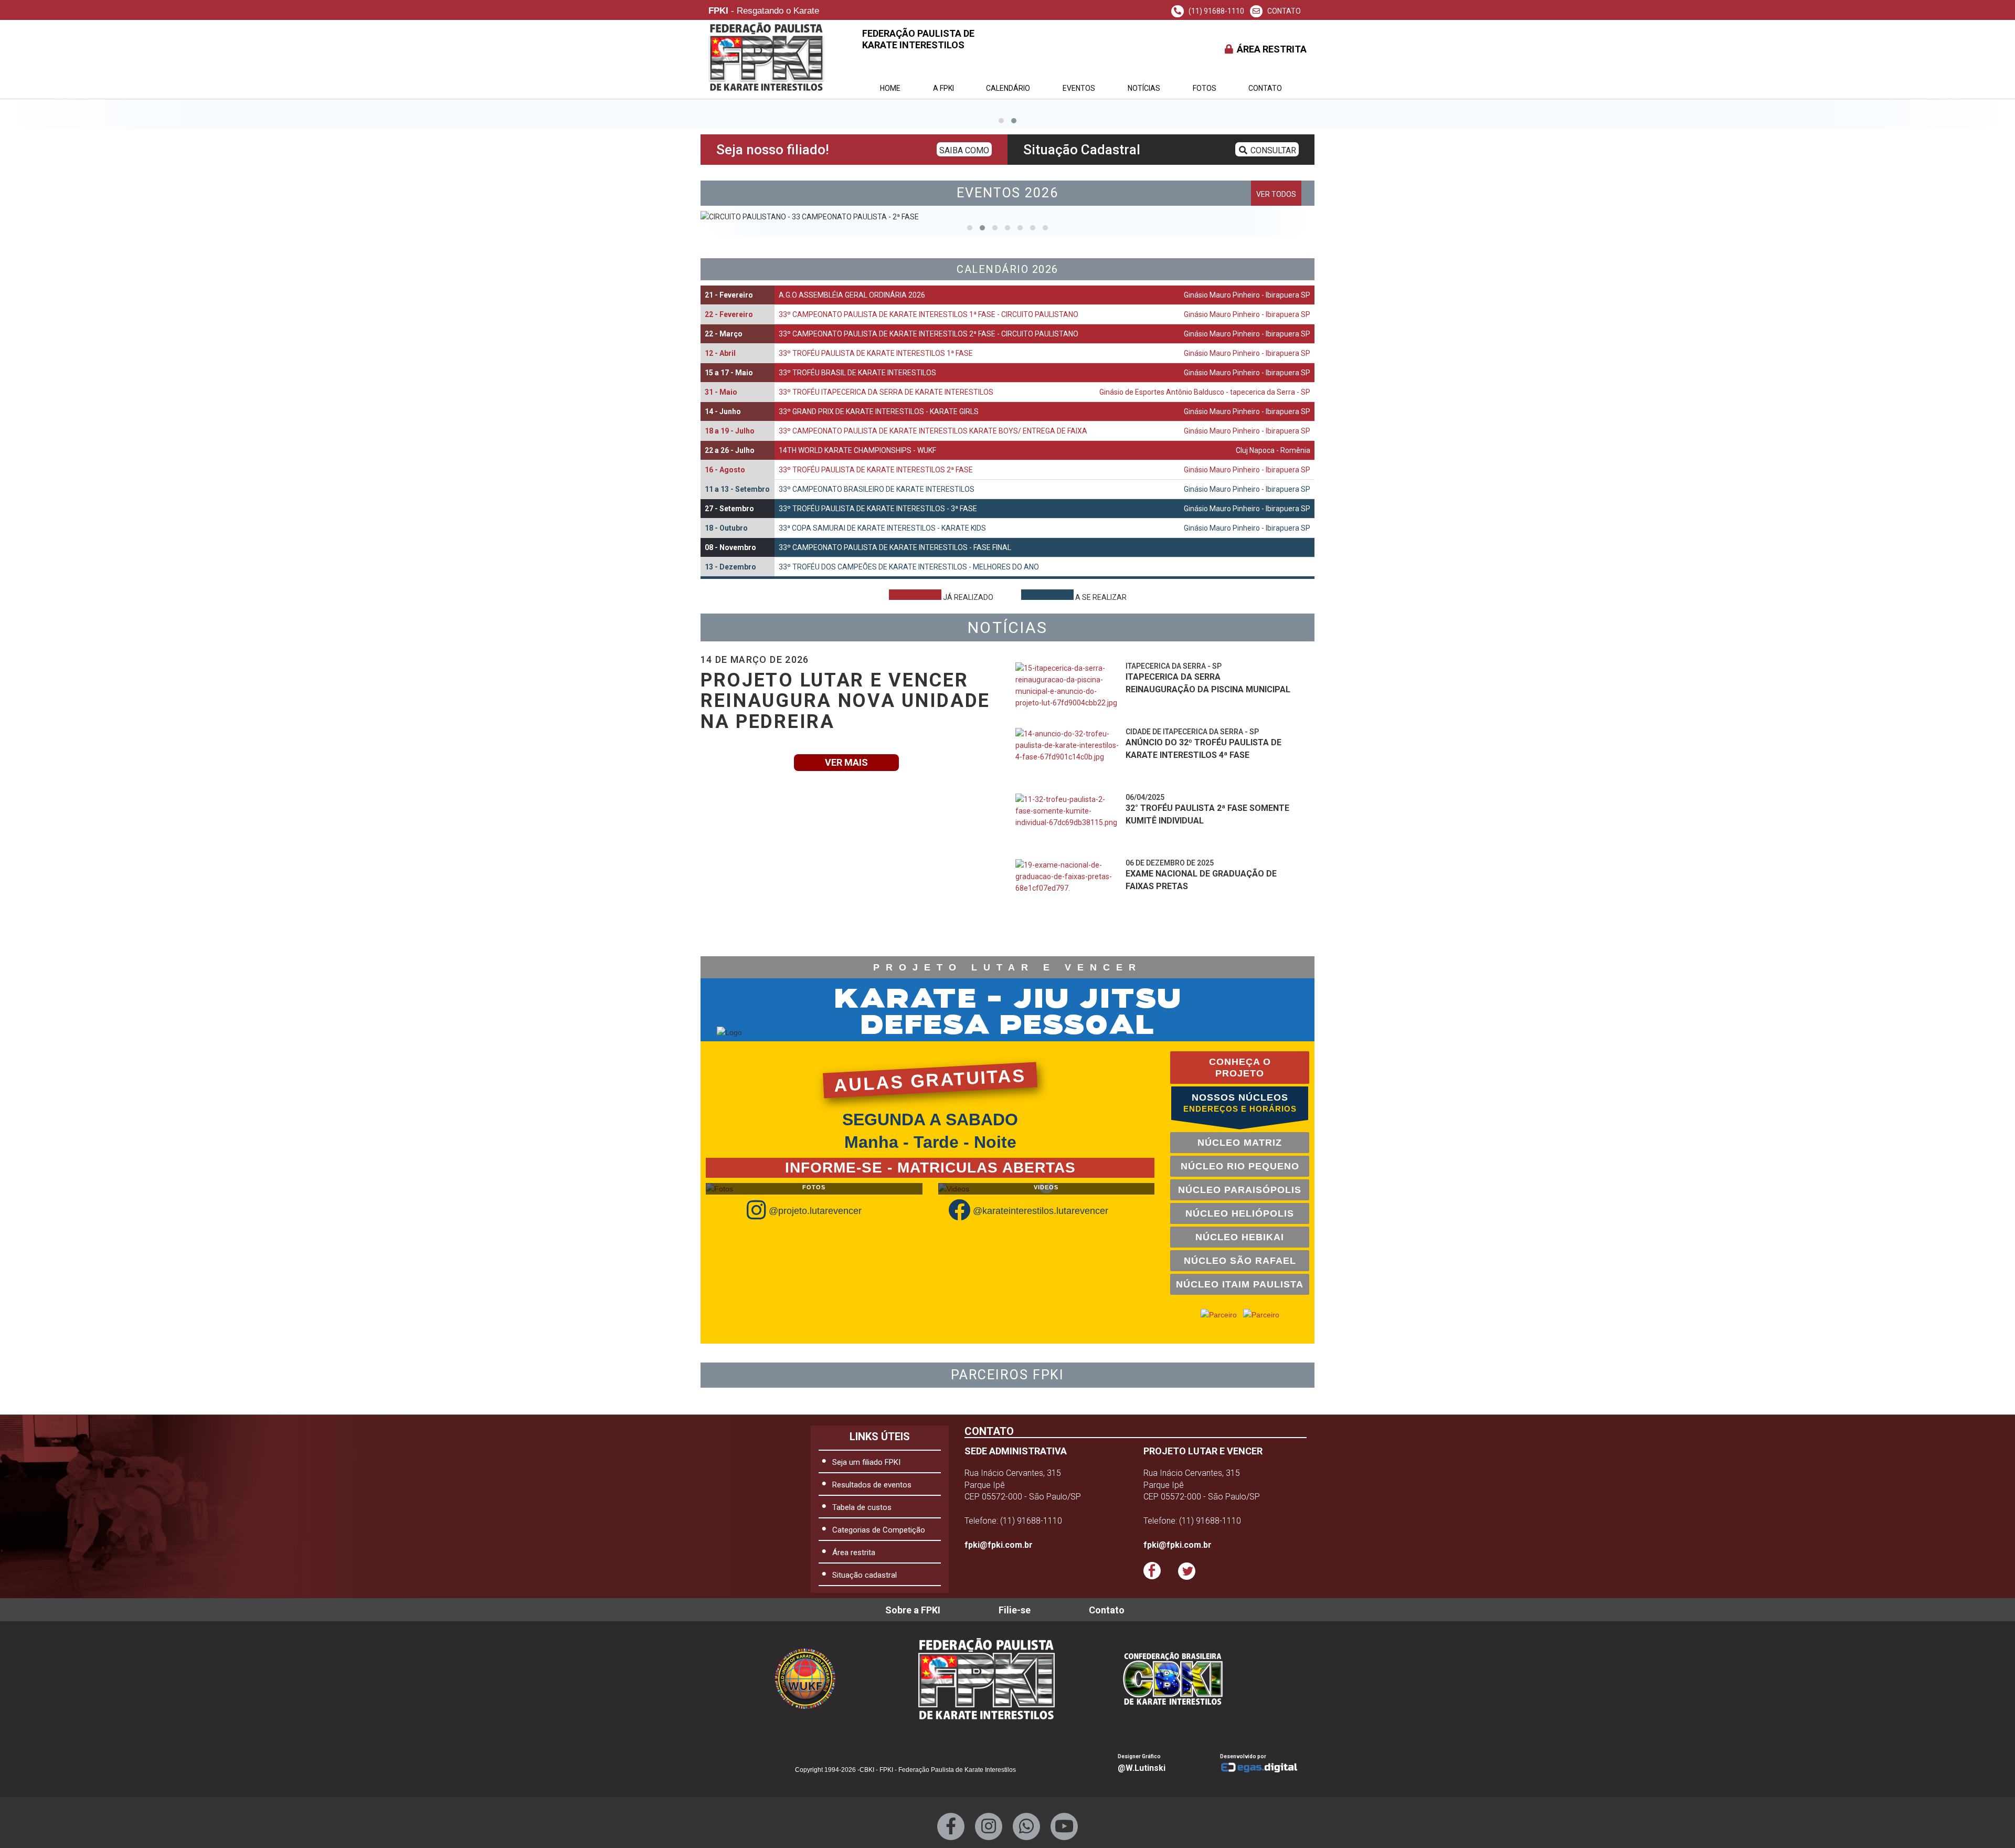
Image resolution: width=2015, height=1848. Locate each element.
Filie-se (1015, 1610)
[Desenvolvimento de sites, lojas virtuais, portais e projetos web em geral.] (1263, 1768)
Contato (1265, 88)
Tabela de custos (862, 1507)
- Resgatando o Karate (764, 11)
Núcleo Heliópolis (1240, 1213)
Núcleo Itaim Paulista (1240, 1284)
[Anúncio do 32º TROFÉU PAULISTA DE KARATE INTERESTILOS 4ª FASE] (1068, 757)
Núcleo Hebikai (1240, 1237)
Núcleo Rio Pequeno (1240, 1166)
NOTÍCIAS (1144, 88)
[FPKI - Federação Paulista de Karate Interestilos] (1181, 1678)
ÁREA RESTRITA (1271, 49)
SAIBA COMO (964, 150)
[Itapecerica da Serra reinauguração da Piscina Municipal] (1068, 691)
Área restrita (854, 1553)
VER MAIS (846, 762)
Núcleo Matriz (1240, 1143)
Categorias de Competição (879, 1530)
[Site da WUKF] (813, 1679)
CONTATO (1283, 11)
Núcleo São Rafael (1240, 1261)
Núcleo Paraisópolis (1240, 1190)
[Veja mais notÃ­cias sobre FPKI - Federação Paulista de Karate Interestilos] (1153, 933)
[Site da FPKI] (987, 1679)
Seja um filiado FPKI (866, 1462)
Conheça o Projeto (1240, 1068)
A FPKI (943, 88)
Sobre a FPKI (913, 1610)
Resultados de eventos (872, 1485)
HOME (890, 88)
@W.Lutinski (1142, 1768)
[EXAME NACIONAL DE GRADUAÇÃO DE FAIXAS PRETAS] (1068, 888)
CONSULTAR (1272, 150)
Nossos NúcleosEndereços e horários (1240, 1103)
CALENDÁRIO (1008, 88)
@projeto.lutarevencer (815, 1211)
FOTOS (1205, 88)
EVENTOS (1079, 88)
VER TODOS (1276, 194)
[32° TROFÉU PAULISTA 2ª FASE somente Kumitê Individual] (1068, 822)
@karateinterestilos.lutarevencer (1041, 1211)
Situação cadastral (865, 1575)
